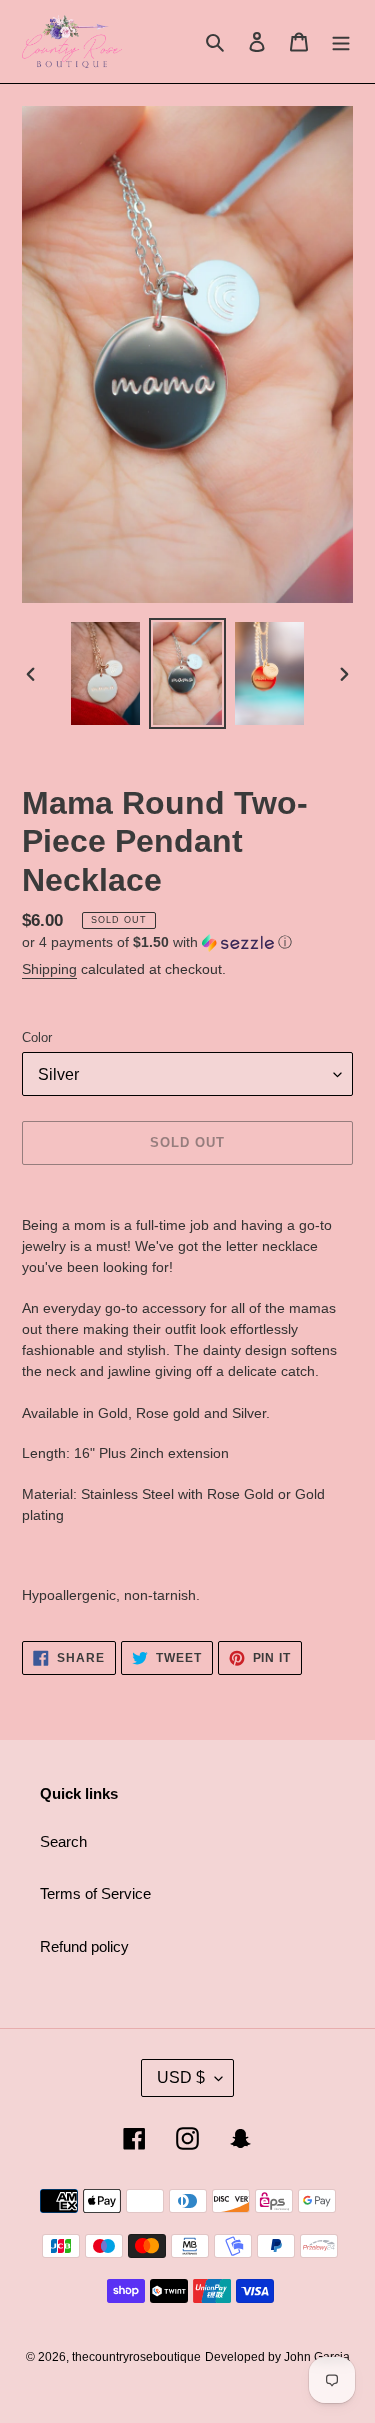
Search (63, 1841)
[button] (157, 942)
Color (37, 1037)
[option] (106, 673)
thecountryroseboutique (136, 2357)
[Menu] (341, 41)
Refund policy (84, 1946)
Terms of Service (95, 1893)
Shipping (49, 969)
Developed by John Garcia (277, 2357)
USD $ (181, 2077)
